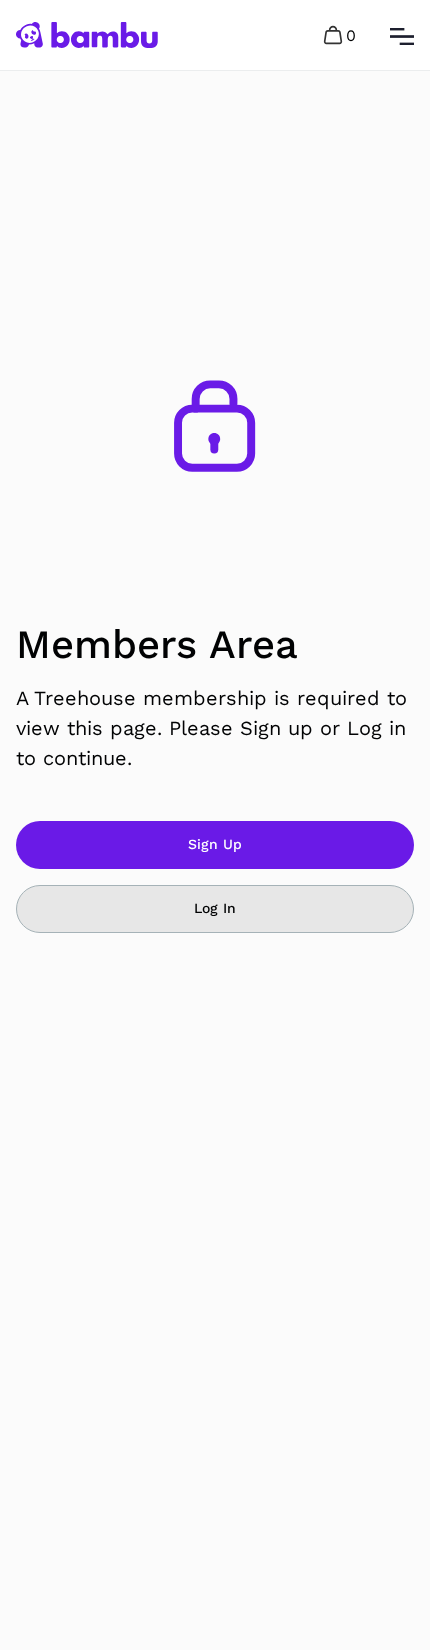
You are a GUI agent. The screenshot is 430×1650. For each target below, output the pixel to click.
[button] (341, 35)
